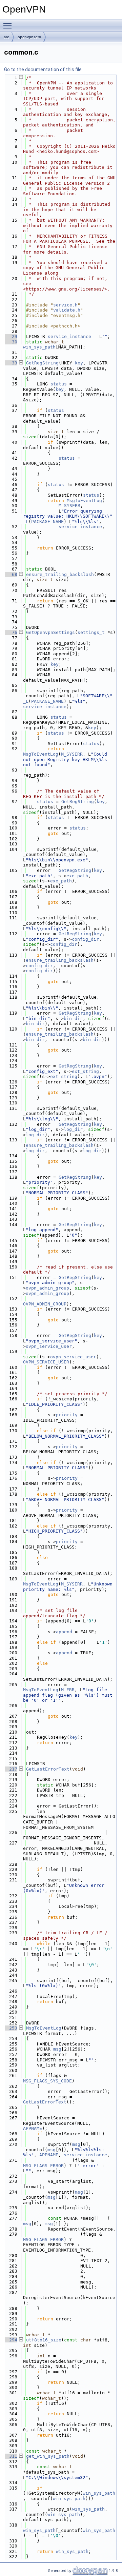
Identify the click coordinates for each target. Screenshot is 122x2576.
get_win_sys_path (48, 2456)
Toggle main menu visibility (9, 25)
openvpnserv (29, 37)
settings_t (91, 632)
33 (11, 363)
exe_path (77, 876)
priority (67, 1415)
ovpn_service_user (49, 1346)
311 (11, 2456)
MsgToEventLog (84, 501)
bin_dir (73, 1019)
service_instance (69, 336)
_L (26, 522)
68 (11, 574)
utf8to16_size (44, 2340)
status (59, 384)
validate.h (67, 310)
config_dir (85, 939)
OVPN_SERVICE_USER (46, 1362)
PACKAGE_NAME (47, 522)
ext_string (85, 1071)
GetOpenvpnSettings (50, 632)
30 (11, 342)
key (79, 363)
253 (11, 2028)
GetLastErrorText (48, 1769)
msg (57, 2049)
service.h (65, 305)
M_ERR (68, 1690)
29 (11, 336)
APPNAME (33, 2128)
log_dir (73, 1129)
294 (11, 2340)
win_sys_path (39, 347)
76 (11, 632)
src (6, 37)
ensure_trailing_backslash (60, 574)
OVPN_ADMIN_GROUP (45, 1304)
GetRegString (42, 363)
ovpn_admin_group (47, 1288)
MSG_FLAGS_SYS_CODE (47, 2081)
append (64, 1632)
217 (11, 1769)
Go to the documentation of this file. (43, 69)
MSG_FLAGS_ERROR (43, 2166)
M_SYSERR (69, 506)
